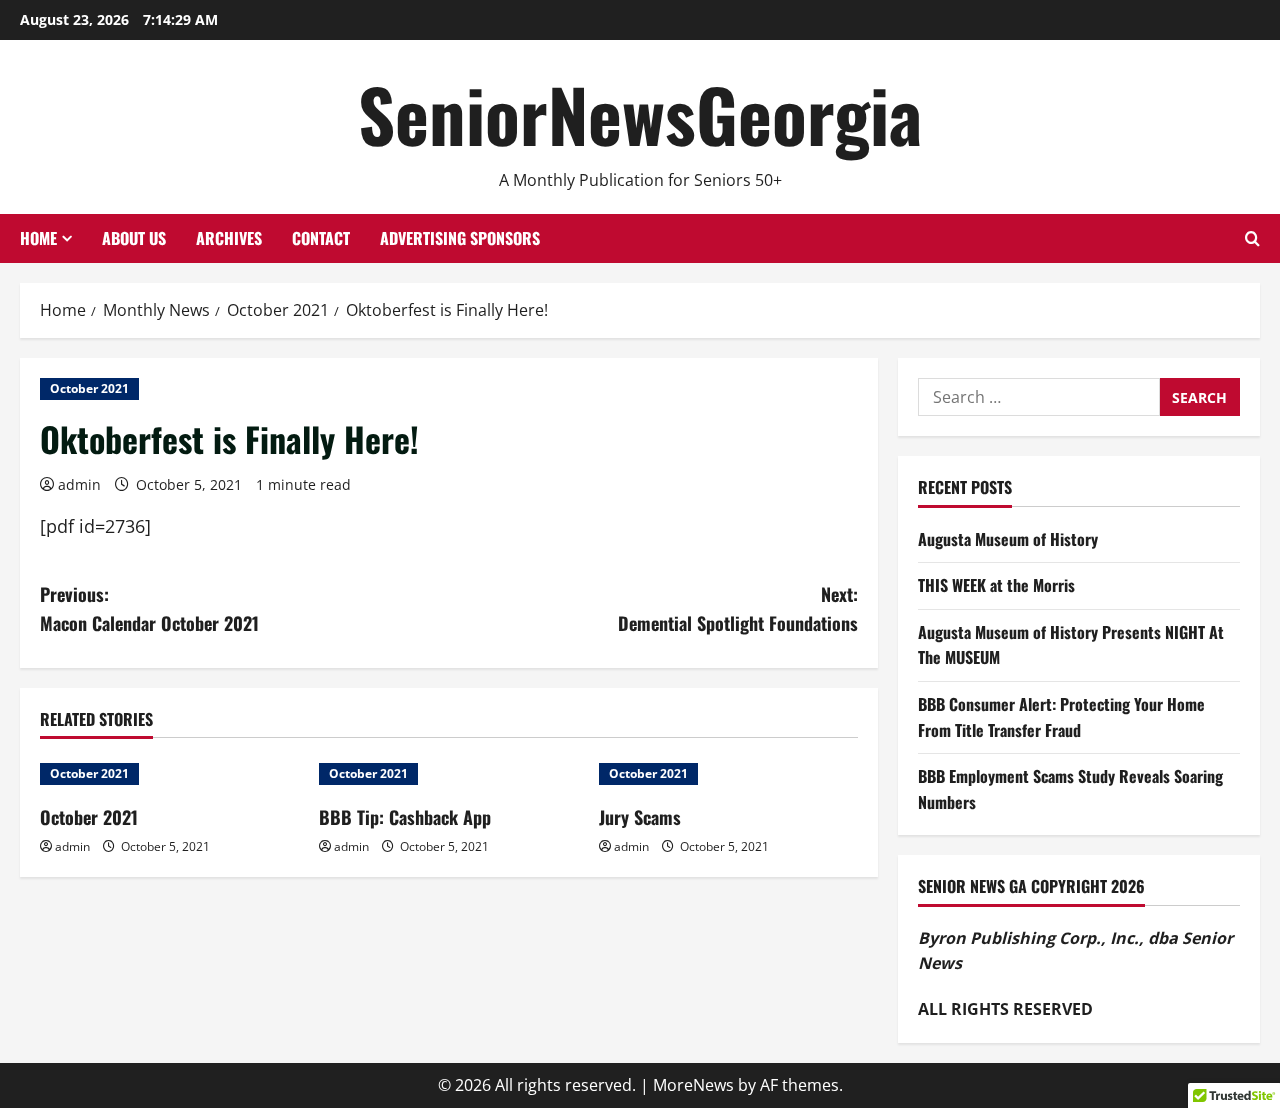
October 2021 (89, 388)
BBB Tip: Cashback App (405, 817)
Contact (321, 238)
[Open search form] (1252, 238)
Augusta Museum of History (1008, 539)
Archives (229, 238)
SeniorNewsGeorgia (640, 113)
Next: (738, 608)
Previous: (149, 608)
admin (79, 484)
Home (38, 238)
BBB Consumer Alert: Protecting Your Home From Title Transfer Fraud (1061, 717)
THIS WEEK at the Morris (996, 585)
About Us (134, 238)
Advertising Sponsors (460, 238)
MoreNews (693, 1085)
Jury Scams (640, 817)
